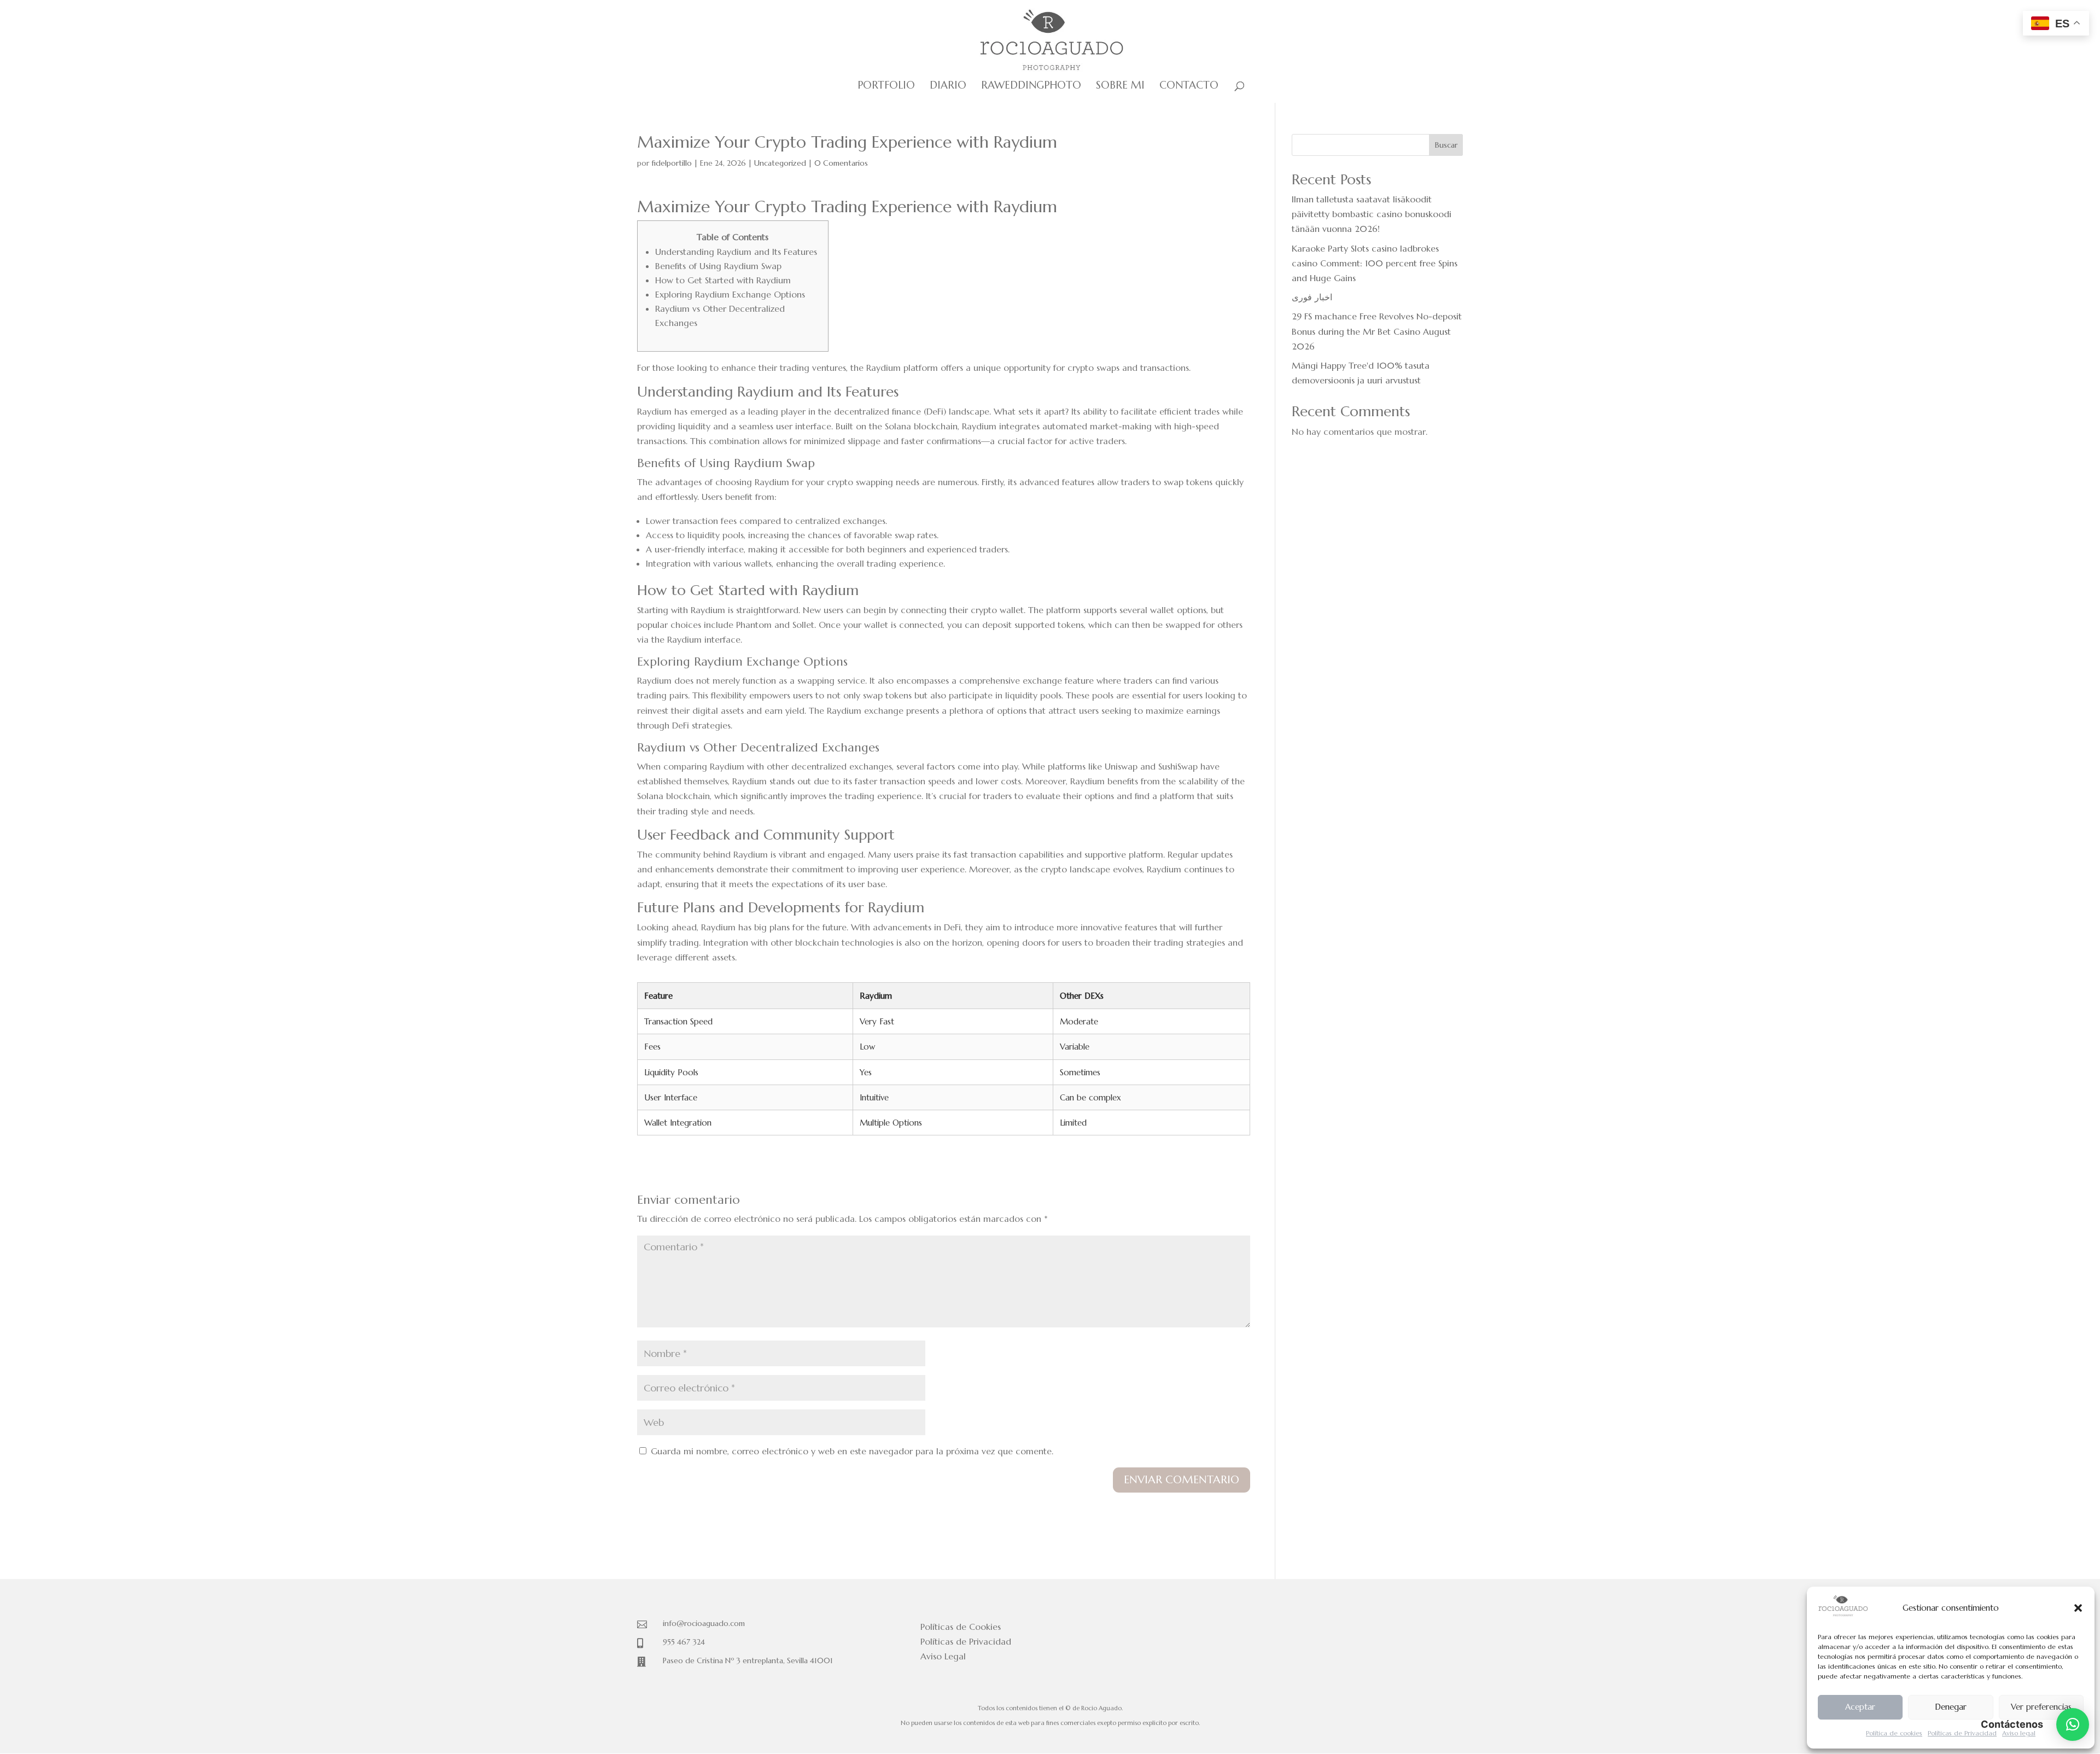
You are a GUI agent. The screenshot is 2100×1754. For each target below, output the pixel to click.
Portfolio (886, 86)
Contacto (1189, 86)
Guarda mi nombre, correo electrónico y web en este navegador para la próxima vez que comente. (852, 1451)
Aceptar (1860, 1707)
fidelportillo (672, 163)
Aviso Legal (943, 1656)
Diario (948, 86)
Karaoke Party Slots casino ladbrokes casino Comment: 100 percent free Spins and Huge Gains (1375, 263)
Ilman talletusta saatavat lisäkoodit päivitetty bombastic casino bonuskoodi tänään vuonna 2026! (1372, 214)
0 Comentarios (841, 163)
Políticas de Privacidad (1962, 1733)
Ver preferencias (2041, 1707)
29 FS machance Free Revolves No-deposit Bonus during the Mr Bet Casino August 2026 (1377, 331)
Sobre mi (1120, 86)
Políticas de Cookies (961, 1627)
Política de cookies (1894, 1733)
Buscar (1446, 145)
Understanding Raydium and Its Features (736, 252)
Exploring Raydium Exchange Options (730, 294)
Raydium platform (902, 368)
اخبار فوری (1312, 297)
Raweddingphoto (1031, 86)
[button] (2078, 1608)
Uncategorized (780, 163)
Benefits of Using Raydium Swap (718, 266)
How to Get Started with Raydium (723, 280)
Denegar (1951, 1707)
